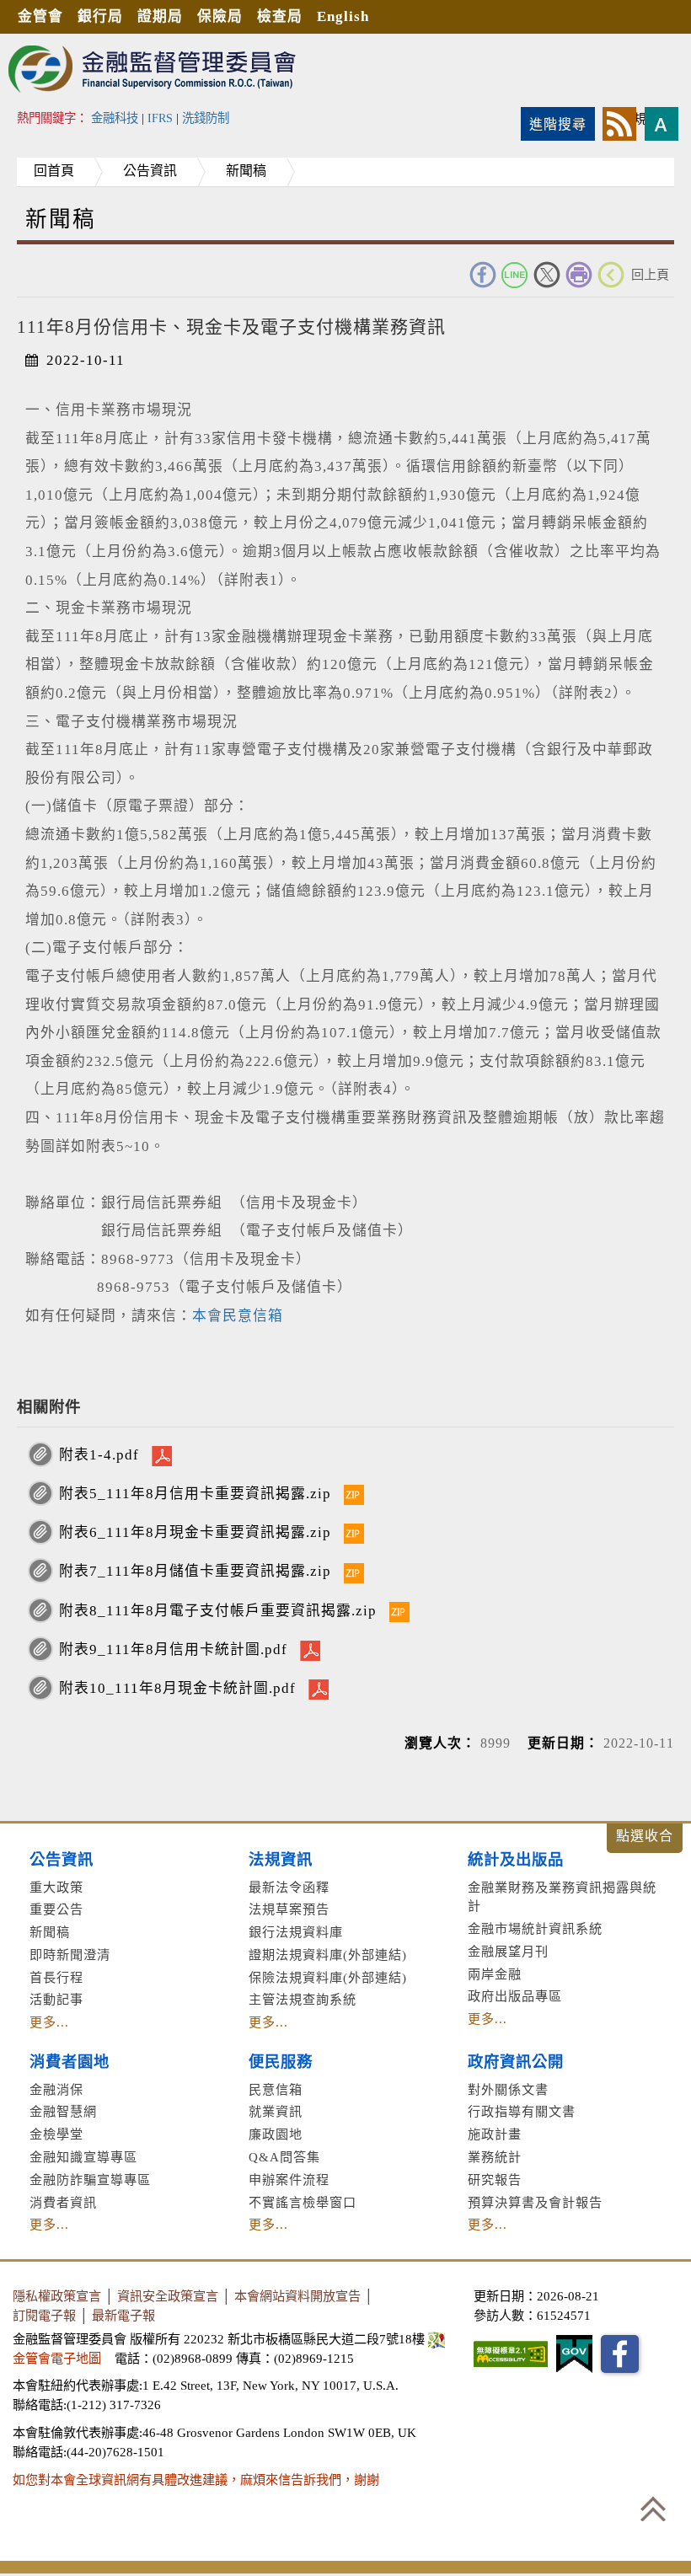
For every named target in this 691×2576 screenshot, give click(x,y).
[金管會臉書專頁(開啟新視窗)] (620, 2354)
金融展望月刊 (508, 1951)
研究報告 (495, 2180)
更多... (49, 2022)
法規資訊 (281, 1860)
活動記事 (56, 1999)
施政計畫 (495, 2134)
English (343, 16)
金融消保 (56, 2089)
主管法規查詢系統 (303, 1999)
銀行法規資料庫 (296, 1932)
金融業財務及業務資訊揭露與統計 (562, 1897)
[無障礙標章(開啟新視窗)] (511, 2354)
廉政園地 (276, 2134)
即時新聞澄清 (70, 1955)
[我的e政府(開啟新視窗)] (574, 2354)
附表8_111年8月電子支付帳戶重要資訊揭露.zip (218, 1611)
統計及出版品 (516, 1860)
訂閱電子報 (44, 2315)
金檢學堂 (56, 2134)
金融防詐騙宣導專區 (90, 2180)
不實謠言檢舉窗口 (303, 2202)
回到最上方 (653, 2509)
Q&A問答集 (284, 2157)
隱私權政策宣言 (57, 2296)
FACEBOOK (483, 275)
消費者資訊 (63, 2202)
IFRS (160, 118)
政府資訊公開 (516, 2062)
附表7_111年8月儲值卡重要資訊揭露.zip (195, 1571)
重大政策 (56, 1887)
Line (515, 275)
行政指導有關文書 (522, 2111)
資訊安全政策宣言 (168, 2296)
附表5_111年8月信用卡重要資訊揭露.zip (195, 1494)
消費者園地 (70, 2062)
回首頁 (54, 171)
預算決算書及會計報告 (535, 2202)
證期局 (160, 16)
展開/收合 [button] (645, 1838)
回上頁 (650, 274)
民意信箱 (276, 2089)
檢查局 (280, 16)
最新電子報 (123, 2315)
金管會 (40, 16)
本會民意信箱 (238, 1316)
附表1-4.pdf (99, 1455)
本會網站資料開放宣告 (297, 2296)
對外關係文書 (508, 2089)
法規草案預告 (289, 1909)
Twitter (547, 275)
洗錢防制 (206, 118)
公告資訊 (150, 171)
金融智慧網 (63, 2111)
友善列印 (579, 275)
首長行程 (56, 1977)
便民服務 (281, 2062)
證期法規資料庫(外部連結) (328, 1955)
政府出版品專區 (515, 1996)
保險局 (220, 16)
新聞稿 (246, 171)
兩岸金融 (495, 1974)
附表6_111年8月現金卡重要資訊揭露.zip (195, 1532)
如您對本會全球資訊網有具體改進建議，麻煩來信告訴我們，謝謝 (196, 2480)
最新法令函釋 (289, 1887)
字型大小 (662, 124)
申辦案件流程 (289, 2180)
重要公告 (56, 1909)
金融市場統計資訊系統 (535, 1928)
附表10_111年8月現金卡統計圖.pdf (177, 1688)
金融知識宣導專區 (83, 2157)
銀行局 (100, 16)
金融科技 (115, 118)
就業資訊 (276, 2111)
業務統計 (495, 2157)
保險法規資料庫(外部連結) (328, 1977)
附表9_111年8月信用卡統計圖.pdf (173, 1649)
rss (619, 124)
